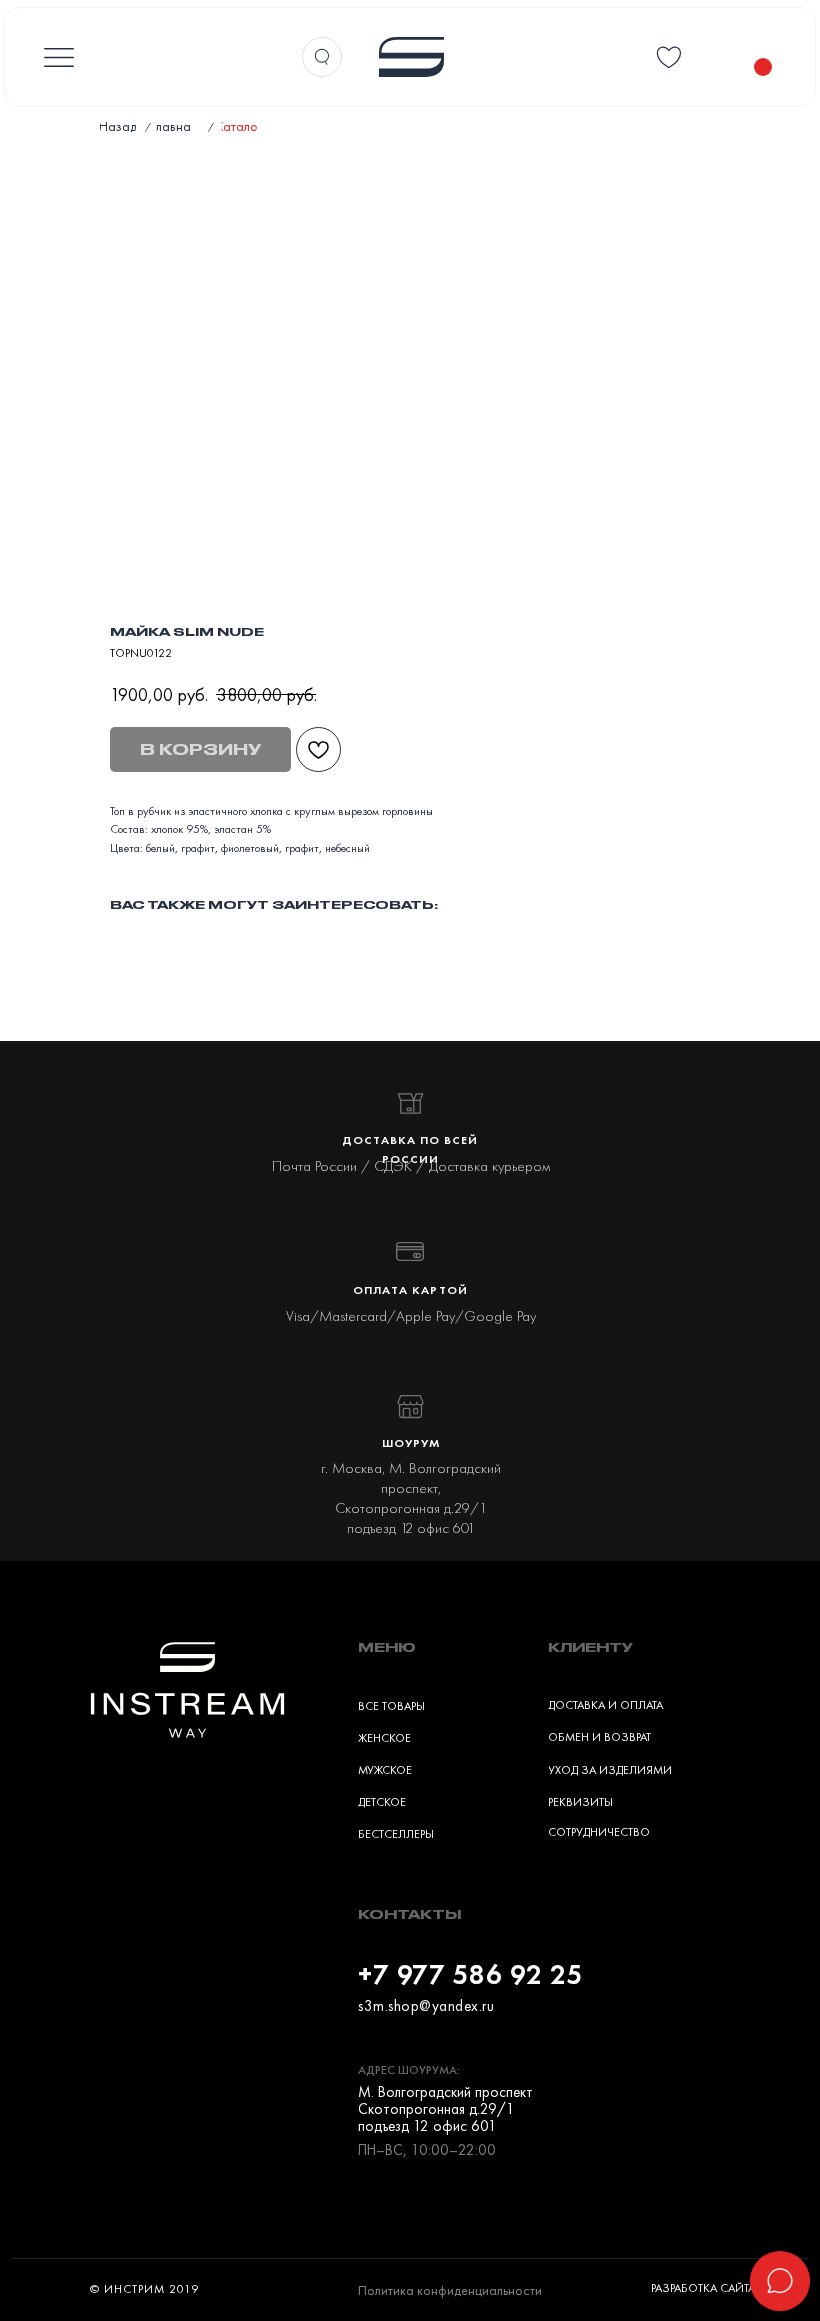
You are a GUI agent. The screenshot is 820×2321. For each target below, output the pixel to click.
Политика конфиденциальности (450, 2290)
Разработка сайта (703, 2288)
